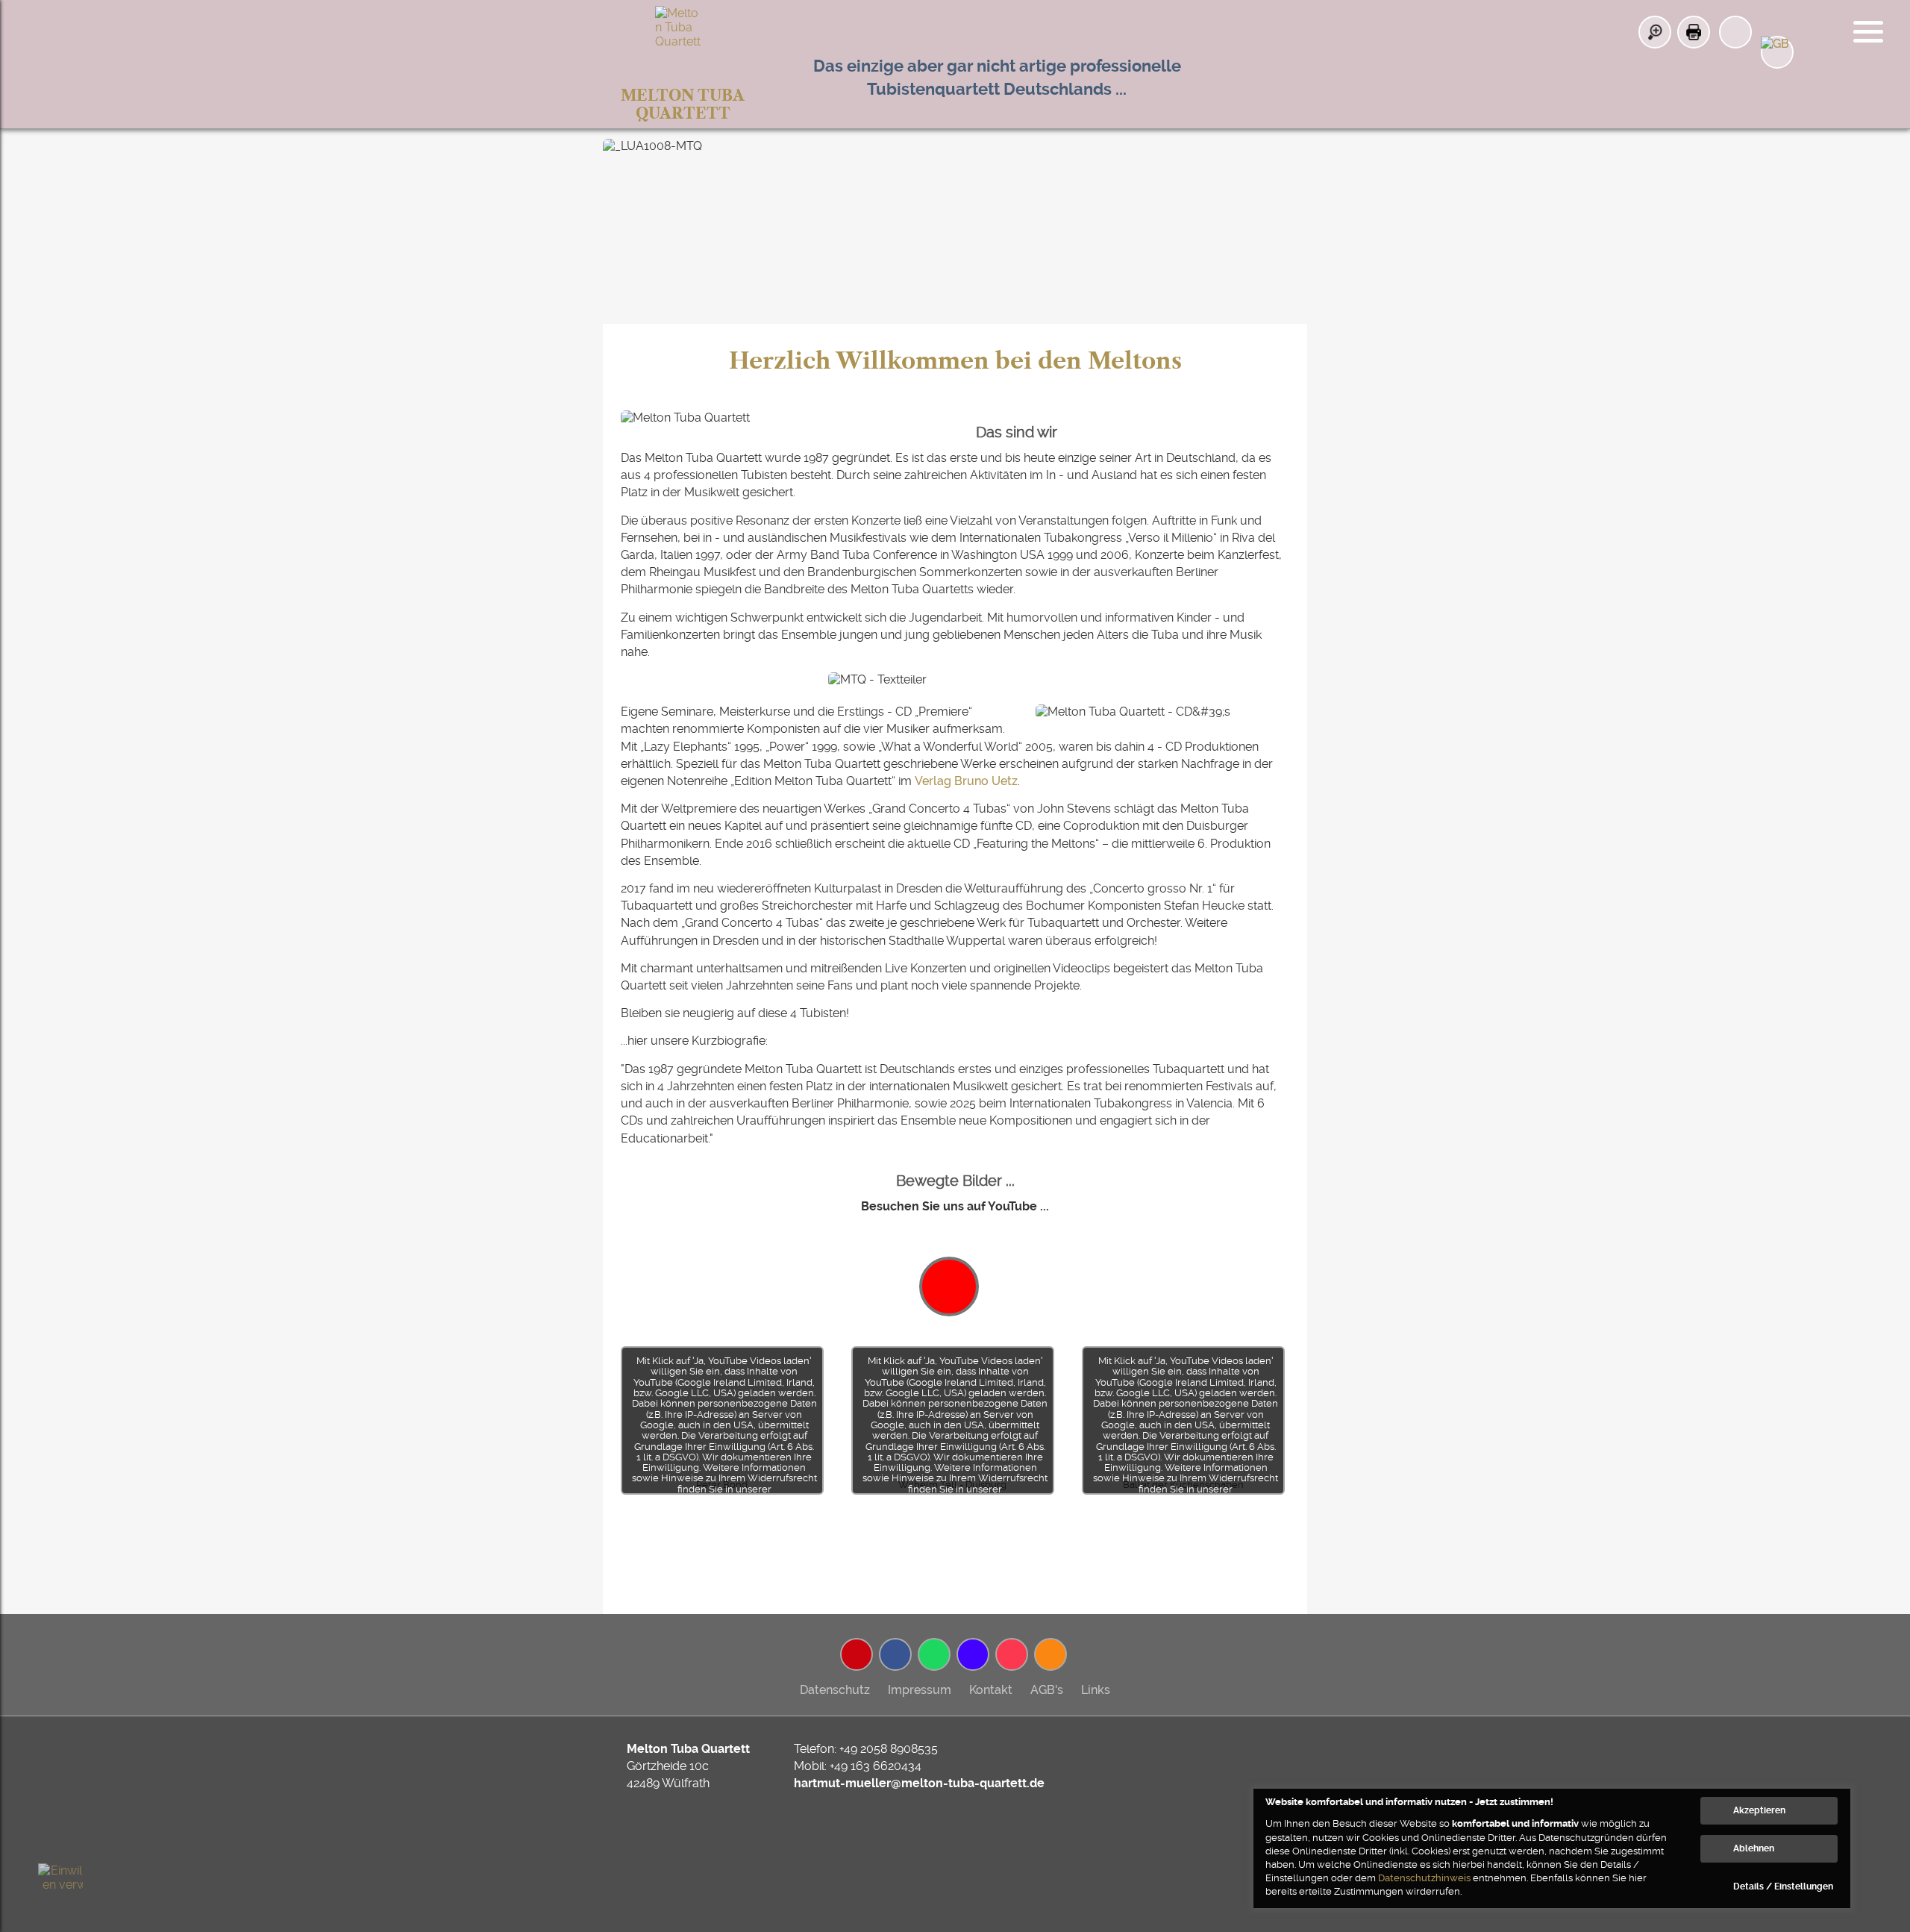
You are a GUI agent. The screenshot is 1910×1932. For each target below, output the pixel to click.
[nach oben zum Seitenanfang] (1850, 1529)
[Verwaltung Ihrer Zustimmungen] (60, 1886)
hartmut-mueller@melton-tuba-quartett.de (919, 1783)
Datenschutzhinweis (1424, 1878)
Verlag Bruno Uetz (966, 781)
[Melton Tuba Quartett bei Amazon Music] (973, 1654)
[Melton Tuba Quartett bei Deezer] (1050, 1654)
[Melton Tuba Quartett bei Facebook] (895, 1654)
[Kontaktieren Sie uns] (1735, 32)
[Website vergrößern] (1655, 32)
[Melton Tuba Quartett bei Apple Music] (1012, 1654)
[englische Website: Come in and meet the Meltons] (1777, 52)
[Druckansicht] (1694, 32)
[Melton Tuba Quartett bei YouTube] (857, 1654)
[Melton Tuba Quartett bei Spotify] (934, 1654)
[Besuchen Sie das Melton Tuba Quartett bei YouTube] (949, 1287)
